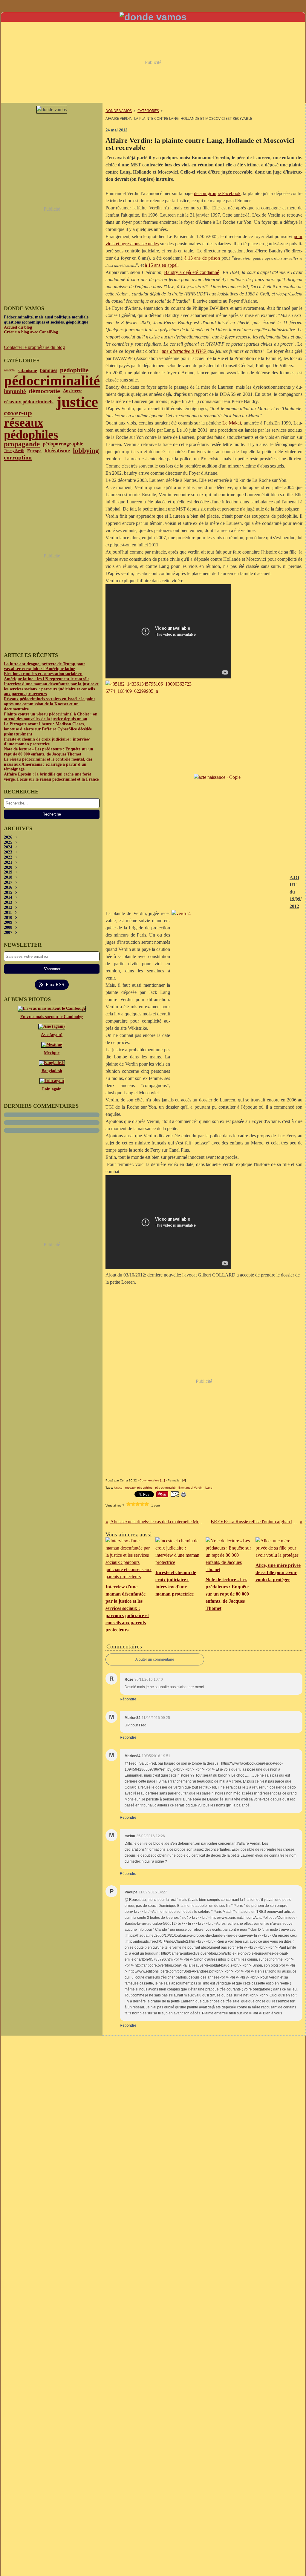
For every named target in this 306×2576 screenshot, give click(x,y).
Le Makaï (232, 423)
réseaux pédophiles (31, 429)
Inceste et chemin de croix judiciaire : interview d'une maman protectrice (47, 742)
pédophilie (74, 370)
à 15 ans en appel (161, 265)
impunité (15, 391)
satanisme (27, 370)
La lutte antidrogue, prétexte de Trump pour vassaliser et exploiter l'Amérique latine (45, 666)
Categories (148, 111)
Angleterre (73, 391)
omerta (9, 370)
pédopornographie (63, 444)
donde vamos (119, 111)
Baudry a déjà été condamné (191, 272)
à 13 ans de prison (202, 258)
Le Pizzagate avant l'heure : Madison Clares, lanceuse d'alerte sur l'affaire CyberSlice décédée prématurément (48, 729)
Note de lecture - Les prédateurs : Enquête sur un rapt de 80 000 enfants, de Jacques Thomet (49, 752)
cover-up (18, 413)
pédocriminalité (52, 381)
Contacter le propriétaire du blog (34, 347)
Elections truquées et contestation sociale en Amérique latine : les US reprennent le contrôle (47, 676)
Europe (34, 451)
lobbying (86, 451)
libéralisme (57, 451)
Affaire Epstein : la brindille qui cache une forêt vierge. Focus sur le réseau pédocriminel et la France (51, 777)
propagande (22, 444)
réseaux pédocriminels (29, 402)
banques (49, 370)
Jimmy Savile (14, 451)
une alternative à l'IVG (184, 351)
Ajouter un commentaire (155, 1659)
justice (77, 402)
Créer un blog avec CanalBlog (31, 332)
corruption (18, 457)
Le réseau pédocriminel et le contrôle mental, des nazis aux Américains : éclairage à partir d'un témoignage (48, 764)
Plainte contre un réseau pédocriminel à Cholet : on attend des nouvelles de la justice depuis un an (51, 717)
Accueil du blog (18, 327)
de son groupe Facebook (217, 193)
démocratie (44, 391)
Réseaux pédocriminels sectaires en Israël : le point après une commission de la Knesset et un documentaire (49, 704)
